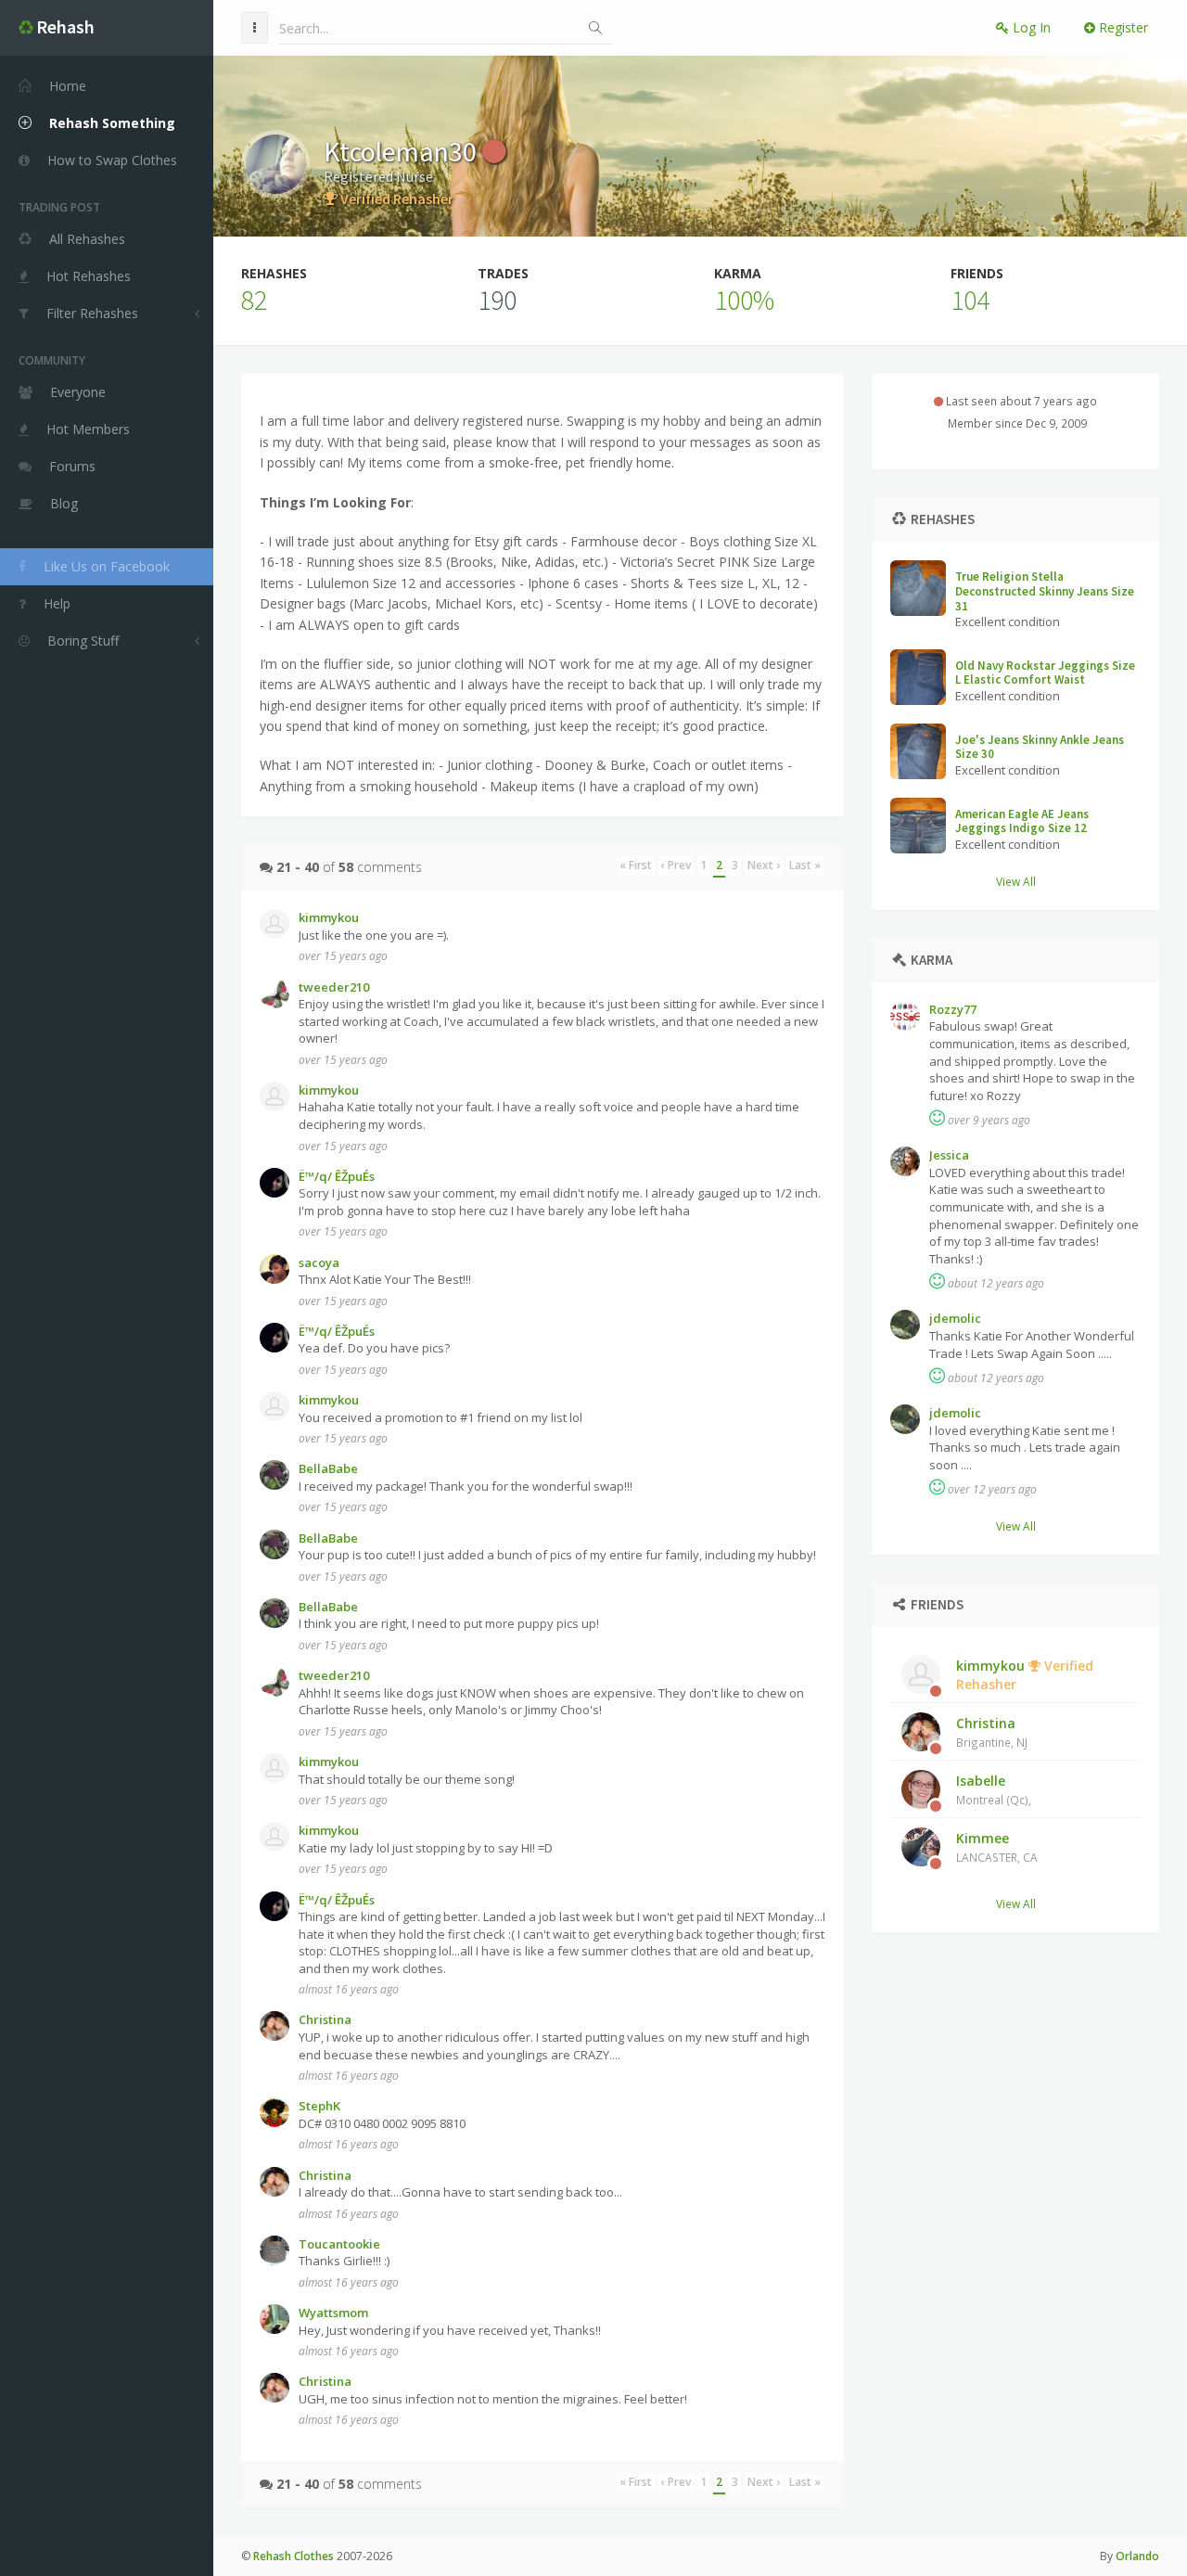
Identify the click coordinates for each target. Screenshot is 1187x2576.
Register (1122, 27)
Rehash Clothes (294, 2556)
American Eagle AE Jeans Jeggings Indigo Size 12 (1022, 821)
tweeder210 (334, 987)
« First (636, 865)
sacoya (319, 1262)
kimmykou (1025, 1675)
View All (1016, 881)
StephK (319, 2106)
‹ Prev (676, 865)
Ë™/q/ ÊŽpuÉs (337, 1176)
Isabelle (994, 1789)
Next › (764, 865)
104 (970, 300)
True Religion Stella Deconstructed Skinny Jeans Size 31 (1045, 591)
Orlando (1137, 2556)
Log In (1030, 27)
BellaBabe (328, 1468)
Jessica (949, 1155)
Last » (805, 865)
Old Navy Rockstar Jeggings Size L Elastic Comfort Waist (1045, 673)
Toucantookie (339, 2244)
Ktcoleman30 (403, 151)
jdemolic (955, 1318)
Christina (992, 1732)
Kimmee (997, 1847)
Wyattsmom (333, 2313)
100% (744, 300)
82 (254, 300)
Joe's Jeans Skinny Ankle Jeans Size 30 (1040, 747)
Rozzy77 (953, 1009)
